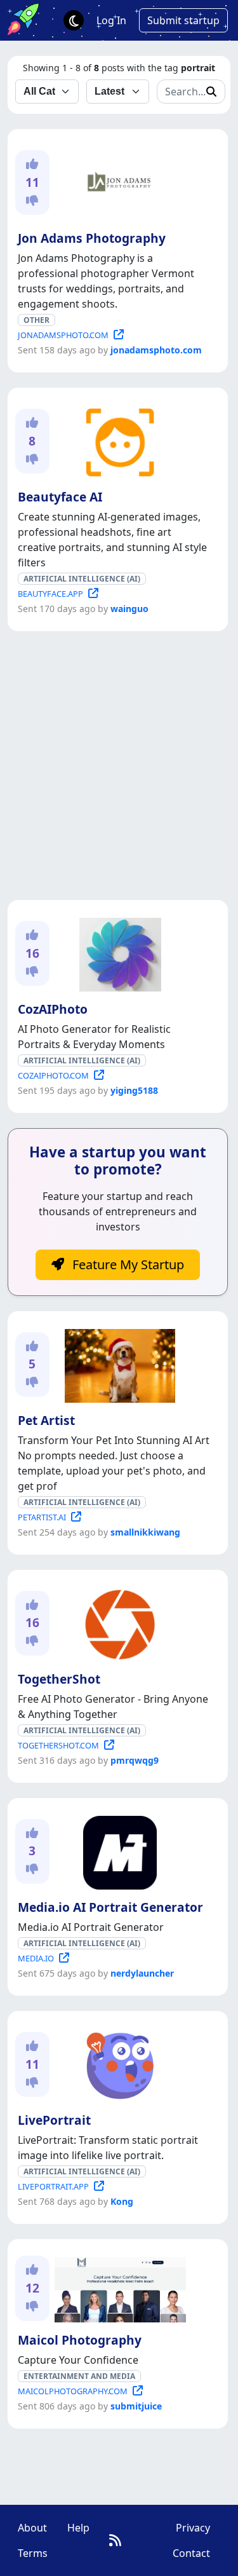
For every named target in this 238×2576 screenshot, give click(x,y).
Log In (111, 20)
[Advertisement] (119, 766)
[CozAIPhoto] (118, 952)
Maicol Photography (80, 2340)
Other (36, 320)
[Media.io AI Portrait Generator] (117, 1850)
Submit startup (183, 20)
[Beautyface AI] (117, 440)
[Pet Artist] (117, 1363)
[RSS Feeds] (115, 2540)
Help (78, 2528)
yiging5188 (134, 1090)
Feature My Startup (127, 1264)
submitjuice (136, 2406)
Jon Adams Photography (92, 238)
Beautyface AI (60, 497)
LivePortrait (54, 2120)
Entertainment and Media (79, 2376)
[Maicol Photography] (118, 2287)
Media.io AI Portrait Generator (110, 1907)
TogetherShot (59, 1679)
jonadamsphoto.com (156, 350)
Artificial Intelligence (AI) (82, 579)
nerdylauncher (142, 1973)
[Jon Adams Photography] (117, 181)
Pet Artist (46, 1420)
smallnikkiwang (145, 1532)
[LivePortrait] (117, 2063)
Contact (191, 2553)
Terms (33, 2553)
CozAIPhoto (53, 1009)
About (32, 2528)
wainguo (129, 609)
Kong (122, 2201)
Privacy (193, 2528)
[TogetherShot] (117, 1622)
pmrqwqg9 (135, 1760)
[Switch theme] (74, 20)
